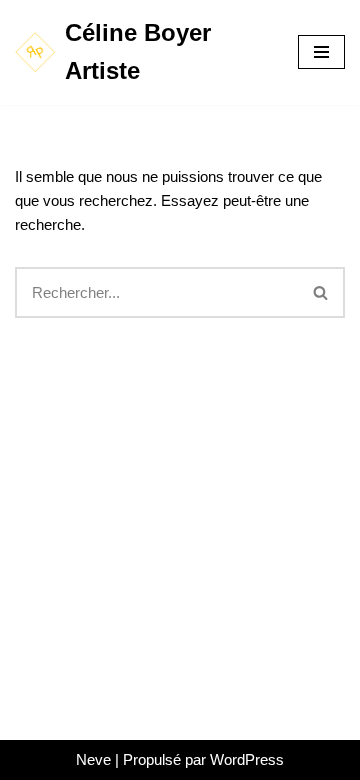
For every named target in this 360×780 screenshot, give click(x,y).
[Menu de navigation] (321, 52)
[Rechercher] (321, 292)
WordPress (247, 759)
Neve (93, 759)
